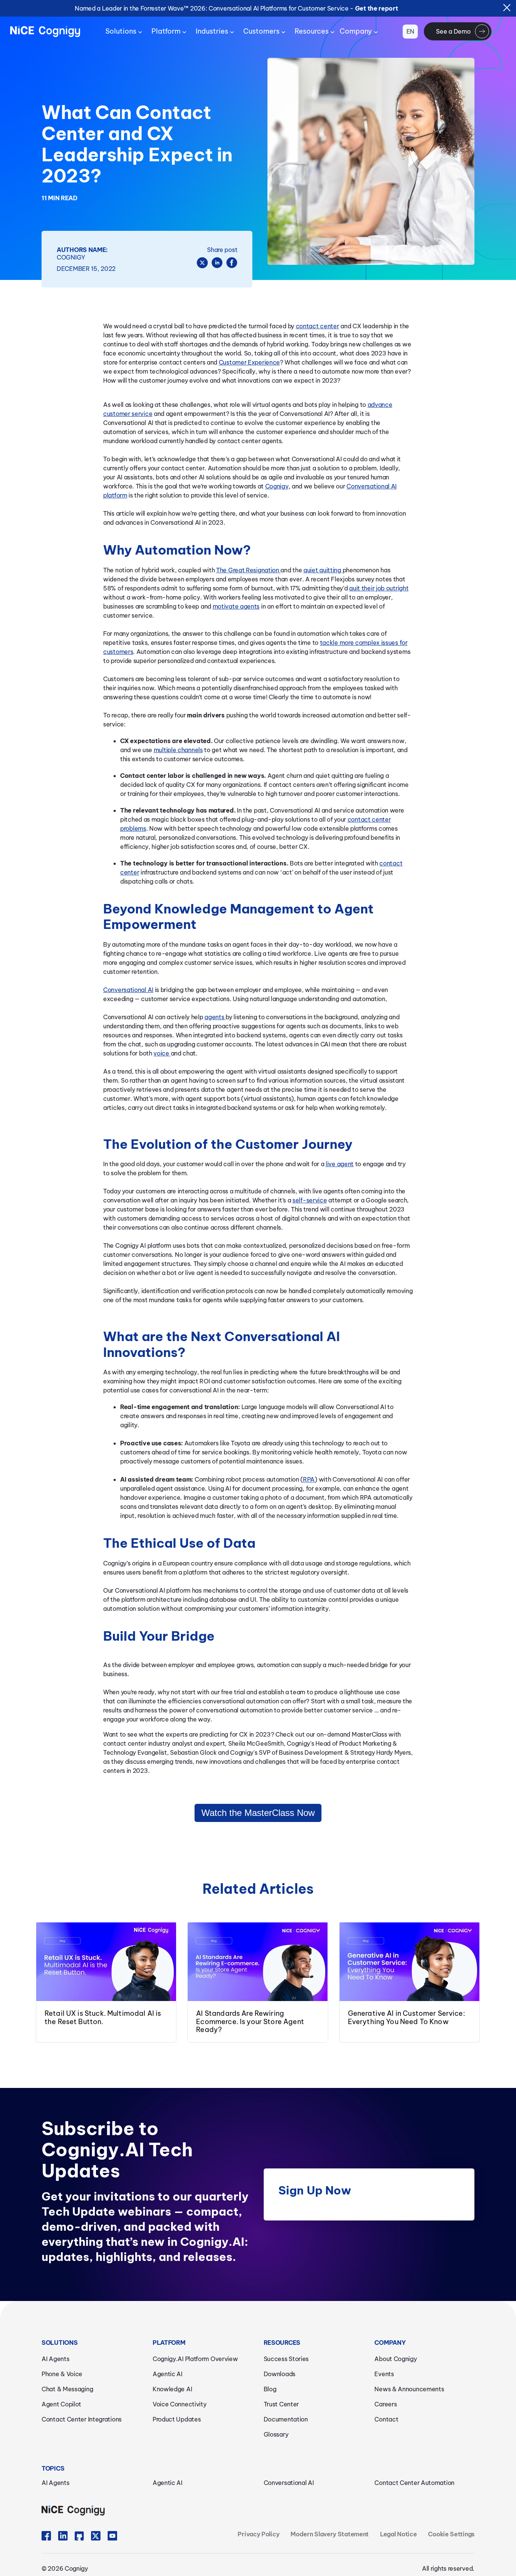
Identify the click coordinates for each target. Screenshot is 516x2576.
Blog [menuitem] (270, 2389)
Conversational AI (128, 990)
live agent (340, 1164)
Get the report (377, 8)
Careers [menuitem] (385, 2404)
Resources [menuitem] (312, 31)
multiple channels (178, 750)
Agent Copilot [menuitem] (61, 2404)
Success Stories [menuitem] (286, 2359)
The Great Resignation (248, 570)
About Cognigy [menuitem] (395, 2359)
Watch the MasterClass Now (258, 1813)
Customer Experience (249, 362)
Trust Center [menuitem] (281, 2404)
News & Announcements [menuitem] (409, 2389)
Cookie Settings (451, 2534)
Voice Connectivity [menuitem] (180, 2404)
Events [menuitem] (384, 2374)
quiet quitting (323, 570)
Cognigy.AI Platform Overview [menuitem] (195, 2359)
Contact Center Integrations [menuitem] (82, 2419)
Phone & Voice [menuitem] (62, 2374)
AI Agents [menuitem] (55, 2359)
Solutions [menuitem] (121, 31)
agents (215, 1017)
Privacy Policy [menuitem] (258, 2534)
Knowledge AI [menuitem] (172, 2389)
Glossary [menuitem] (276, 2434)
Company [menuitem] (356, 31)
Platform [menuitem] (166, 31)
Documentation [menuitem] (286, 2419)
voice (162, 1053)
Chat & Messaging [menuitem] (67, 2389)
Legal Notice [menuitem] (398, 2534)
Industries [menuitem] (212, 31)
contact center (317, 326)
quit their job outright (379, 588)
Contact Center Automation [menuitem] (414, 2483)
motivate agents (236, 606)
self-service (310, 1200)
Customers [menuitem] (261, 31)
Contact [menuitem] (386, 2419)
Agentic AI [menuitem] (168, 2374)
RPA (309, 1479)
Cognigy (277, 486)
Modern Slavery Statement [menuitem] (330, 2534)
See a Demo (453, 31)
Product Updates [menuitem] (177, 2419)
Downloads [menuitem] (280, 2374)
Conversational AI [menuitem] (289, 2483)
